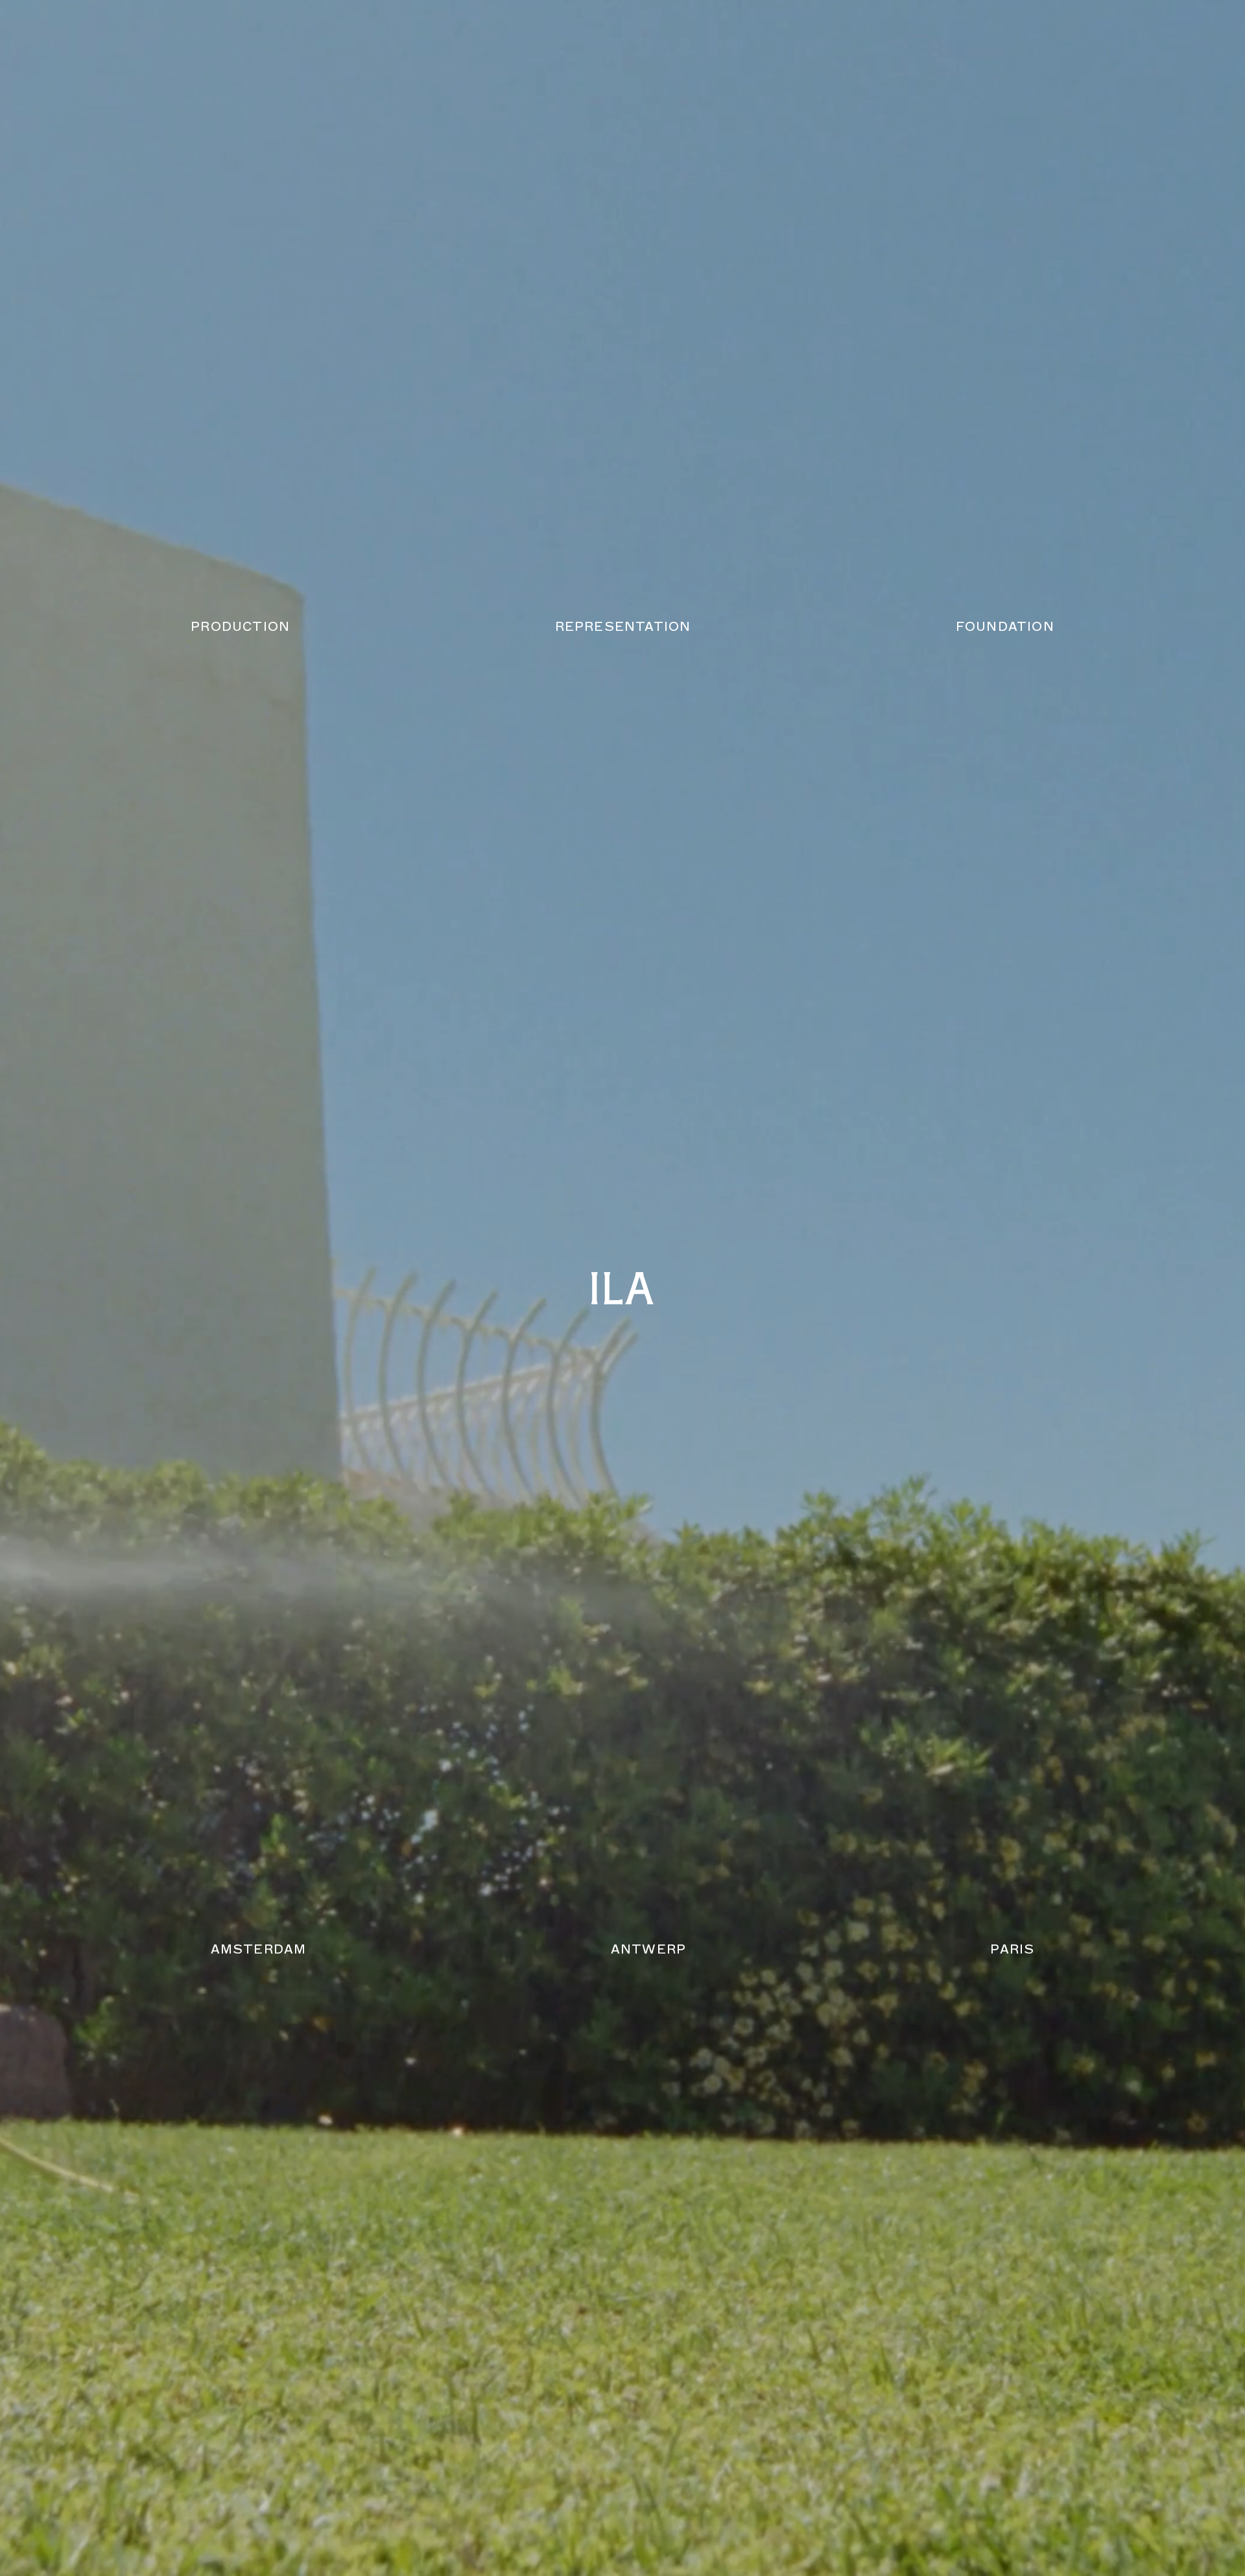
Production (240, 627)
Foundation (1005, 627)
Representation (623, 627)
